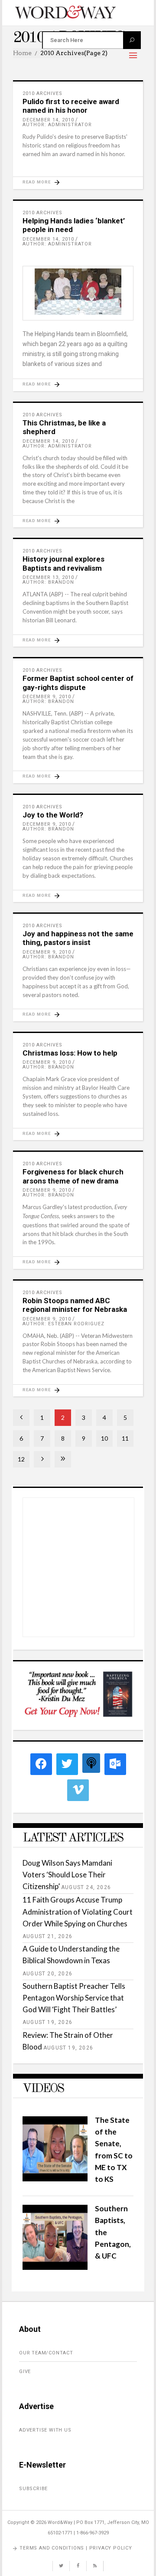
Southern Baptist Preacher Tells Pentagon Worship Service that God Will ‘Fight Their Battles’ (74, 1998)
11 (125, 1438)
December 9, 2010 (47, 697)
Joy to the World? (53, 815)
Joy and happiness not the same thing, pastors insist (78, 938)
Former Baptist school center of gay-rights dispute (78, 683)
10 (104, 1438)
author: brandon (48, 582)
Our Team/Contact (46, 2353)
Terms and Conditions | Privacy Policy (76, 2548)
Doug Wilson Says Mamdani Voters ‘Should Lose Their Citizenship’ (67, 1875)
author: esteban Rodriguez (63, 1324)
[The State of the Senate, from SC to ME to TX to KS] (55, 2179)
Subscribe (33, 2489)
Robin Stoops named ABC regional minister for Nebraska (75, 1305)
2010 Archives (42, 93)
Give (25, 2372)
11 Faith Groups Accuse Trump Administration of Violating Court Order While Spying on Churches (78, 1911)
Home (22, 53)
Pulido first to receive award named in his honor (71, 106)
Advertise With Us (45, 2430)
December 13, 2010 (48, 577)
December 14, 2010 (48, 120)
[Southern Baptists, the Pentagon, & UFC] (55, 2267)
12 (21, 1459)
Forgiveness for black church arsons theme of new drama (73, 1176)
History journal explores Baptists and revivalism (63, 563)
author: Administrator (57, 125)
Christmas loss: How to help (70, 1053)
